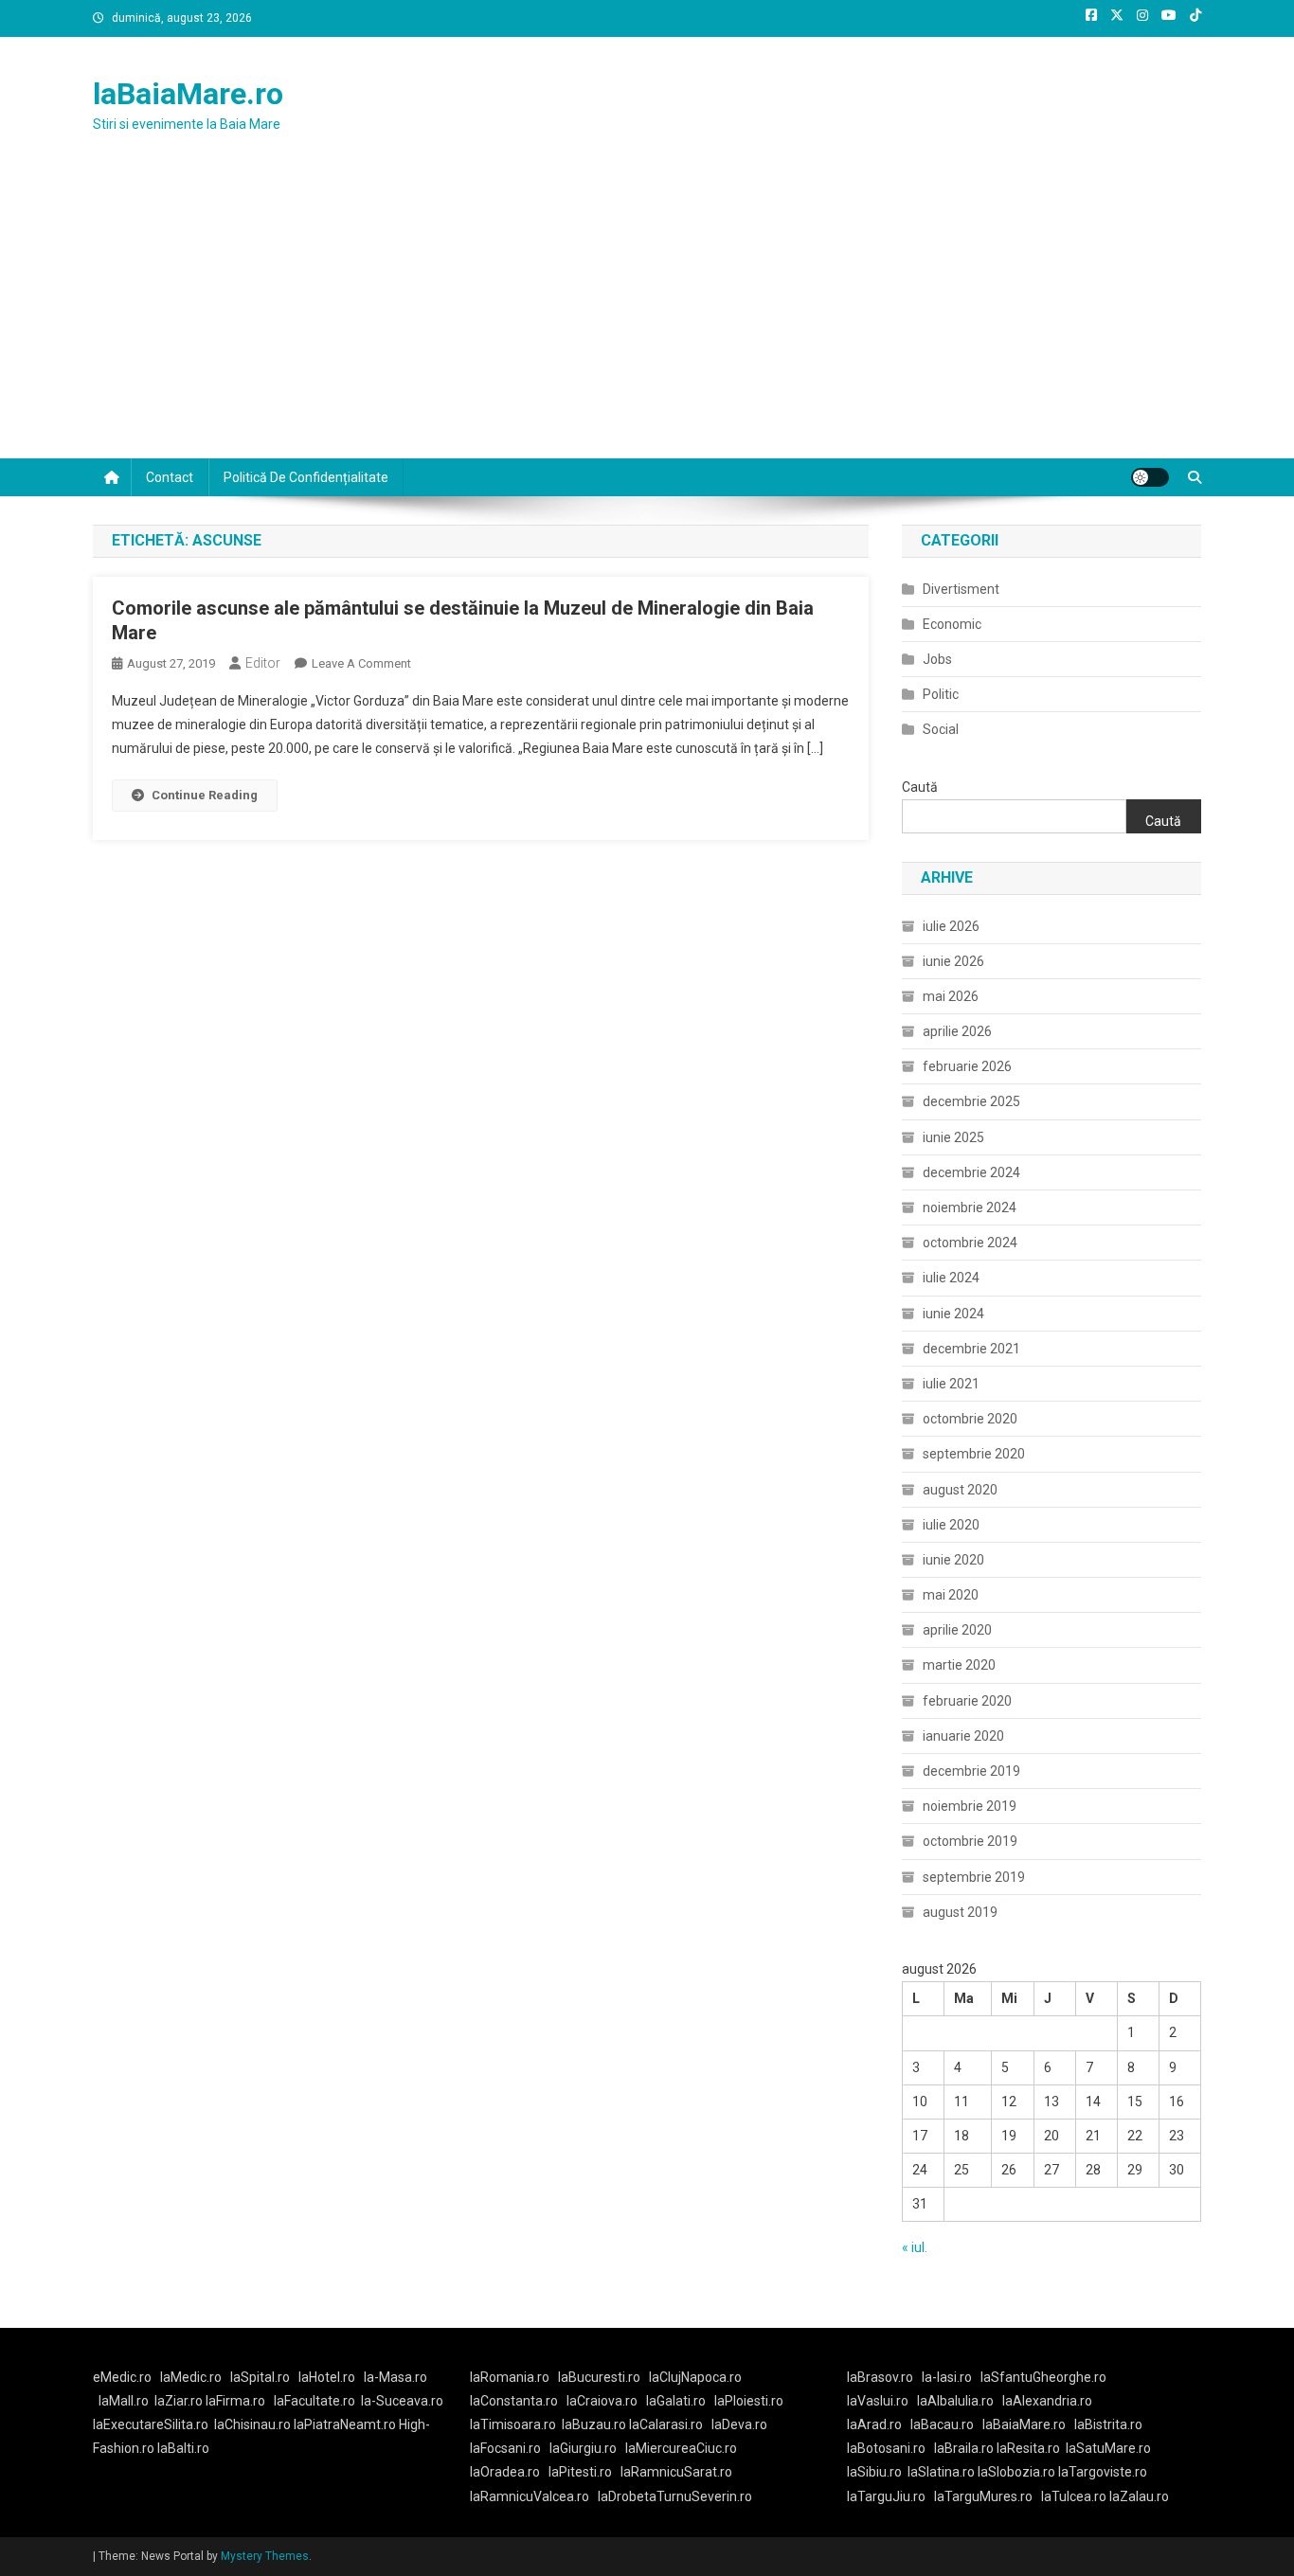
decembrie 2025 (971, 1101)
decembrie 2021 (971, 1349)
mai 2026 (951, 996)
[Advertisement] (647, 316)
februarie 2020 (967, 1701)
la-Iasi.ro (947, 2377)
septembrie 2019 (974, 1877)
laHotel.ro (327, 2377)
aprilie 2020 (957, 1630)
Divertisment (961, 589)
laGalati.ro (676, 2401)
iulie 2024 (951, 1278)
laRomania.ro (510, 2377)
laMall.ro (124, 2401)
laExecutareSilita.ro (151, 2424)
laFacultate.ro (315, 2401)
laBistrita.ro (1108, 2424)
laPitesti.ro (580, 2472)
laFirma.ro (235, 2401)
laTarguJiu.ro (890, 2496)
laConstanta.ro (514, 2401)
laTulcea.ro (1075, 2496)
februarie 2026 (967, 1066)
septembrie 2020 (974, 1454)
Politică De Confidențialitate (306, 477)
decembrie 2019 (971, 1771)
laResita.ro (1028, 2448)
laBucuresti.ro (599, 2377)
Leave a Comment (361, 663)
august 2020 (960, 1490)
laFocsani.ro (505, 2448)
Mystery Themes (265, 2556)
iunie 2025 (953, 1137)
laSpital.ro (260, 2377)
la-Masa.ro (395, 2377)
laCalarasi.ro (666, 2424)
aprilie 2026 (957, 1031)
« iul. (915, 2247)
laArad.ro (874, 2424)
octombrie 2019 (970, 1841)
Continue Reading (205, 795)
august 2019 (960, 1912)
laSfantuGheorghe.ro (1043, 2377)
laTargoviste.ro (1103, 2472)
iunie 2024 (953, 1314)
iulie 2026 (951, 926)
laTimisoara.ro (513, 2424)
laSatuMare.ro (1108, 2448)
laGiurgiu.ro (587, 2448)
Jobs (937, 659)
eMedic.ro (122, 2377)
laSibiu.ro (874, 2472)
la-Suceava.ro (402, 2401)
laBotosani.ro (886, 2448)
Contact (170, 477)
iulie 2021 (951, 1384)
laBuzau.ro (595, 2424)
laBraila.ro (964, 2448)
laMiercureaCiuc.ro (681, 2448)
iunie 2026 (953, 961)
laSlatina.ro (941, 2472)
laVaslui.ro (882, 2401)
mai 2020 (951, 1595)
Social (941, 729)
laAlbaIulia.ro (955, 2401)
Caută (920, 787)
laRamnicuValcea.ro (530, 2496)
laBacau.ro (942, 2424)
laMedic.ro (192, 2377)
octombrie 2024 (970, 1243)
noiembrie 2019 (970, 1806)
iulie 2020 (951, 1525)
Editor (263, 663)
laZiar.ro (180, 2401)
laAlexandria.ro (1047, 2401)
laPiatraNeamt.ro (345, 2424)
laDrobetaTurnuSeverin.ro (675, 2496)
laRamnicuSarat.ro (676, 2472)
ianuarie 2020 (963, 1736)
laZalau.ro (1139, 2496)
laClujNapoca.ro (695, 2377)
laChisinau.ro (252, 2424)
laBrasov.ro (880, 2377)
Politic (941, 694)
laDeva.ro (739, 2424)
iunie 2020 (953, 1560)
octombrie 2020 (970, 1419)
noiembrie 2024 (970, 1207)
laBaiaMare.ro (188, 94)
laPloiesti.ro (749, 2401)
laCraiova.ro (602, 2401)
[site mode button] (1150, 477)
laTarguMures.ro (983, 2496)
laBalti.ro (183, 2448)
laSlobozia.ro (1016, 2472)
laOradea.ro (505, 2472)
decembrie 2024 (971, 1172)
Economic (952, 624)
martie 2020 (959, 1665)
